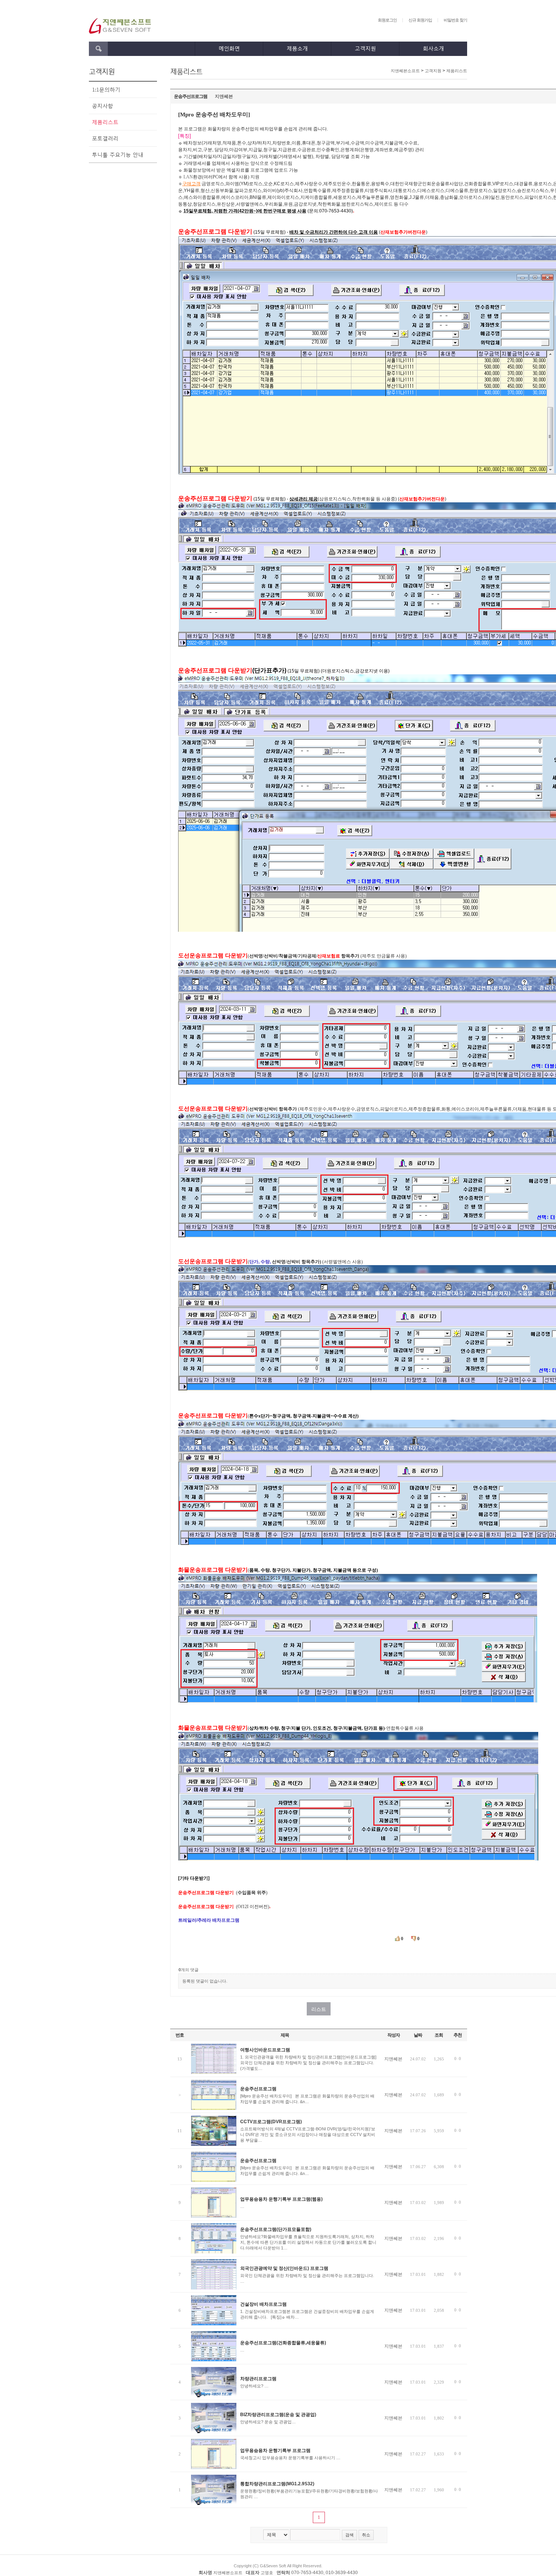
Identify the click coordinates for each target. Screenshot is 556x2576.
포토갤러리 (105, 138)
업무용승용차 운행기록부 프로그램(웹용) (281, 2199)
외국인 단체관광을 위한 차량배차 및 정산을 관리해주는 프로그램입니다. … (307, 2278)
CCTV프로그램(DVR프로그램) (271, 2122)
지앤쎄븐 (224, 96)
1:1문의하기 (106, 89)
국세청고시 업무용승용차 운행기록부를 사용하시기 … (290, 2458)
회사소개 (433, 48)
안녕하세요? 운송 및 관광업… (268, 2422)
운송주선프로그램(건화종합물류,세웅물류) (283, 2343)
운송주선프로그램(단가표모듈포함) (276, 2229)
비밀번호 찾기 (455, 20)
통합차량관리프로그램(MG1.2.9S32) (277, 2484)
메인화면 (229, 48)
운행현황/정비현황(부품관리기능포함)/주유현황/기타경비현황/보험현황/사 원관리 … (309, 2494)
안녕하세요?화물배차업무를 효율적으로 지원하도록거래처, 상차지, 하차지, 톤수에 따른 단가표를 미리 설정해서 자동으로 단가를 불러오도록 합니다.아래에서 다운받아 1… (308, 2242)
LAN (188, 177)
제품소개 (297, 48)
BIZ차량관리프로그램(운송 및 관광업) (278, 2415)
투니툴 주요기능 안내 (118, 154)
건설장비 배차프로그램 (263, 2304)
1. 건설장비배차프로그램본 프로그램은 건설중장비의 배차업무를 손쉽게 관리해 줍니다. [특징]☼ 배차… (307, 2314)
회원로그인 (387, 20)
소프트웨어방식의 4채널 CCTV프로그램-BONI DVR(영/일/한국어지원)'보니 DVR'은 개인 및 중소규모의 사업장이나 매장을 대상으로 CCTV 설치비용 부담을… (308, 2135)
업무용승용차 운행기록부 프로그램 (275, 2451)
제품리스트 (105, 122)
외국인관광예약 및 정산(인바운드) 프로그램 (284, 2268)
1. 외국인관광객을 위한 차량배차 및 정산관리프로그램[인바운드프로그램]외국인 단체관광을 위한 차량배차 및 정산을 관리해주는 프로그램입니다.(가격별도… (308, 2063)
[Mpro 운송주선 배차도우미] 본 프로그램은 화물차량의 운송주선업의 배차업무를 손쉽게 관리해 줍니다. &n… (307, 2099)
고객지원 (365, 48)
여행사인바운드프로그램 (265, 2050)
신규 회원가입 (420, 20)
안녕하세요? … (254, 2386)
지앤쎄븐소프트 (405, 71)
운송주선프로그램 (258, 2089)
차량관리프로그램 (258, 2379)
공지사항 (103, 106)
